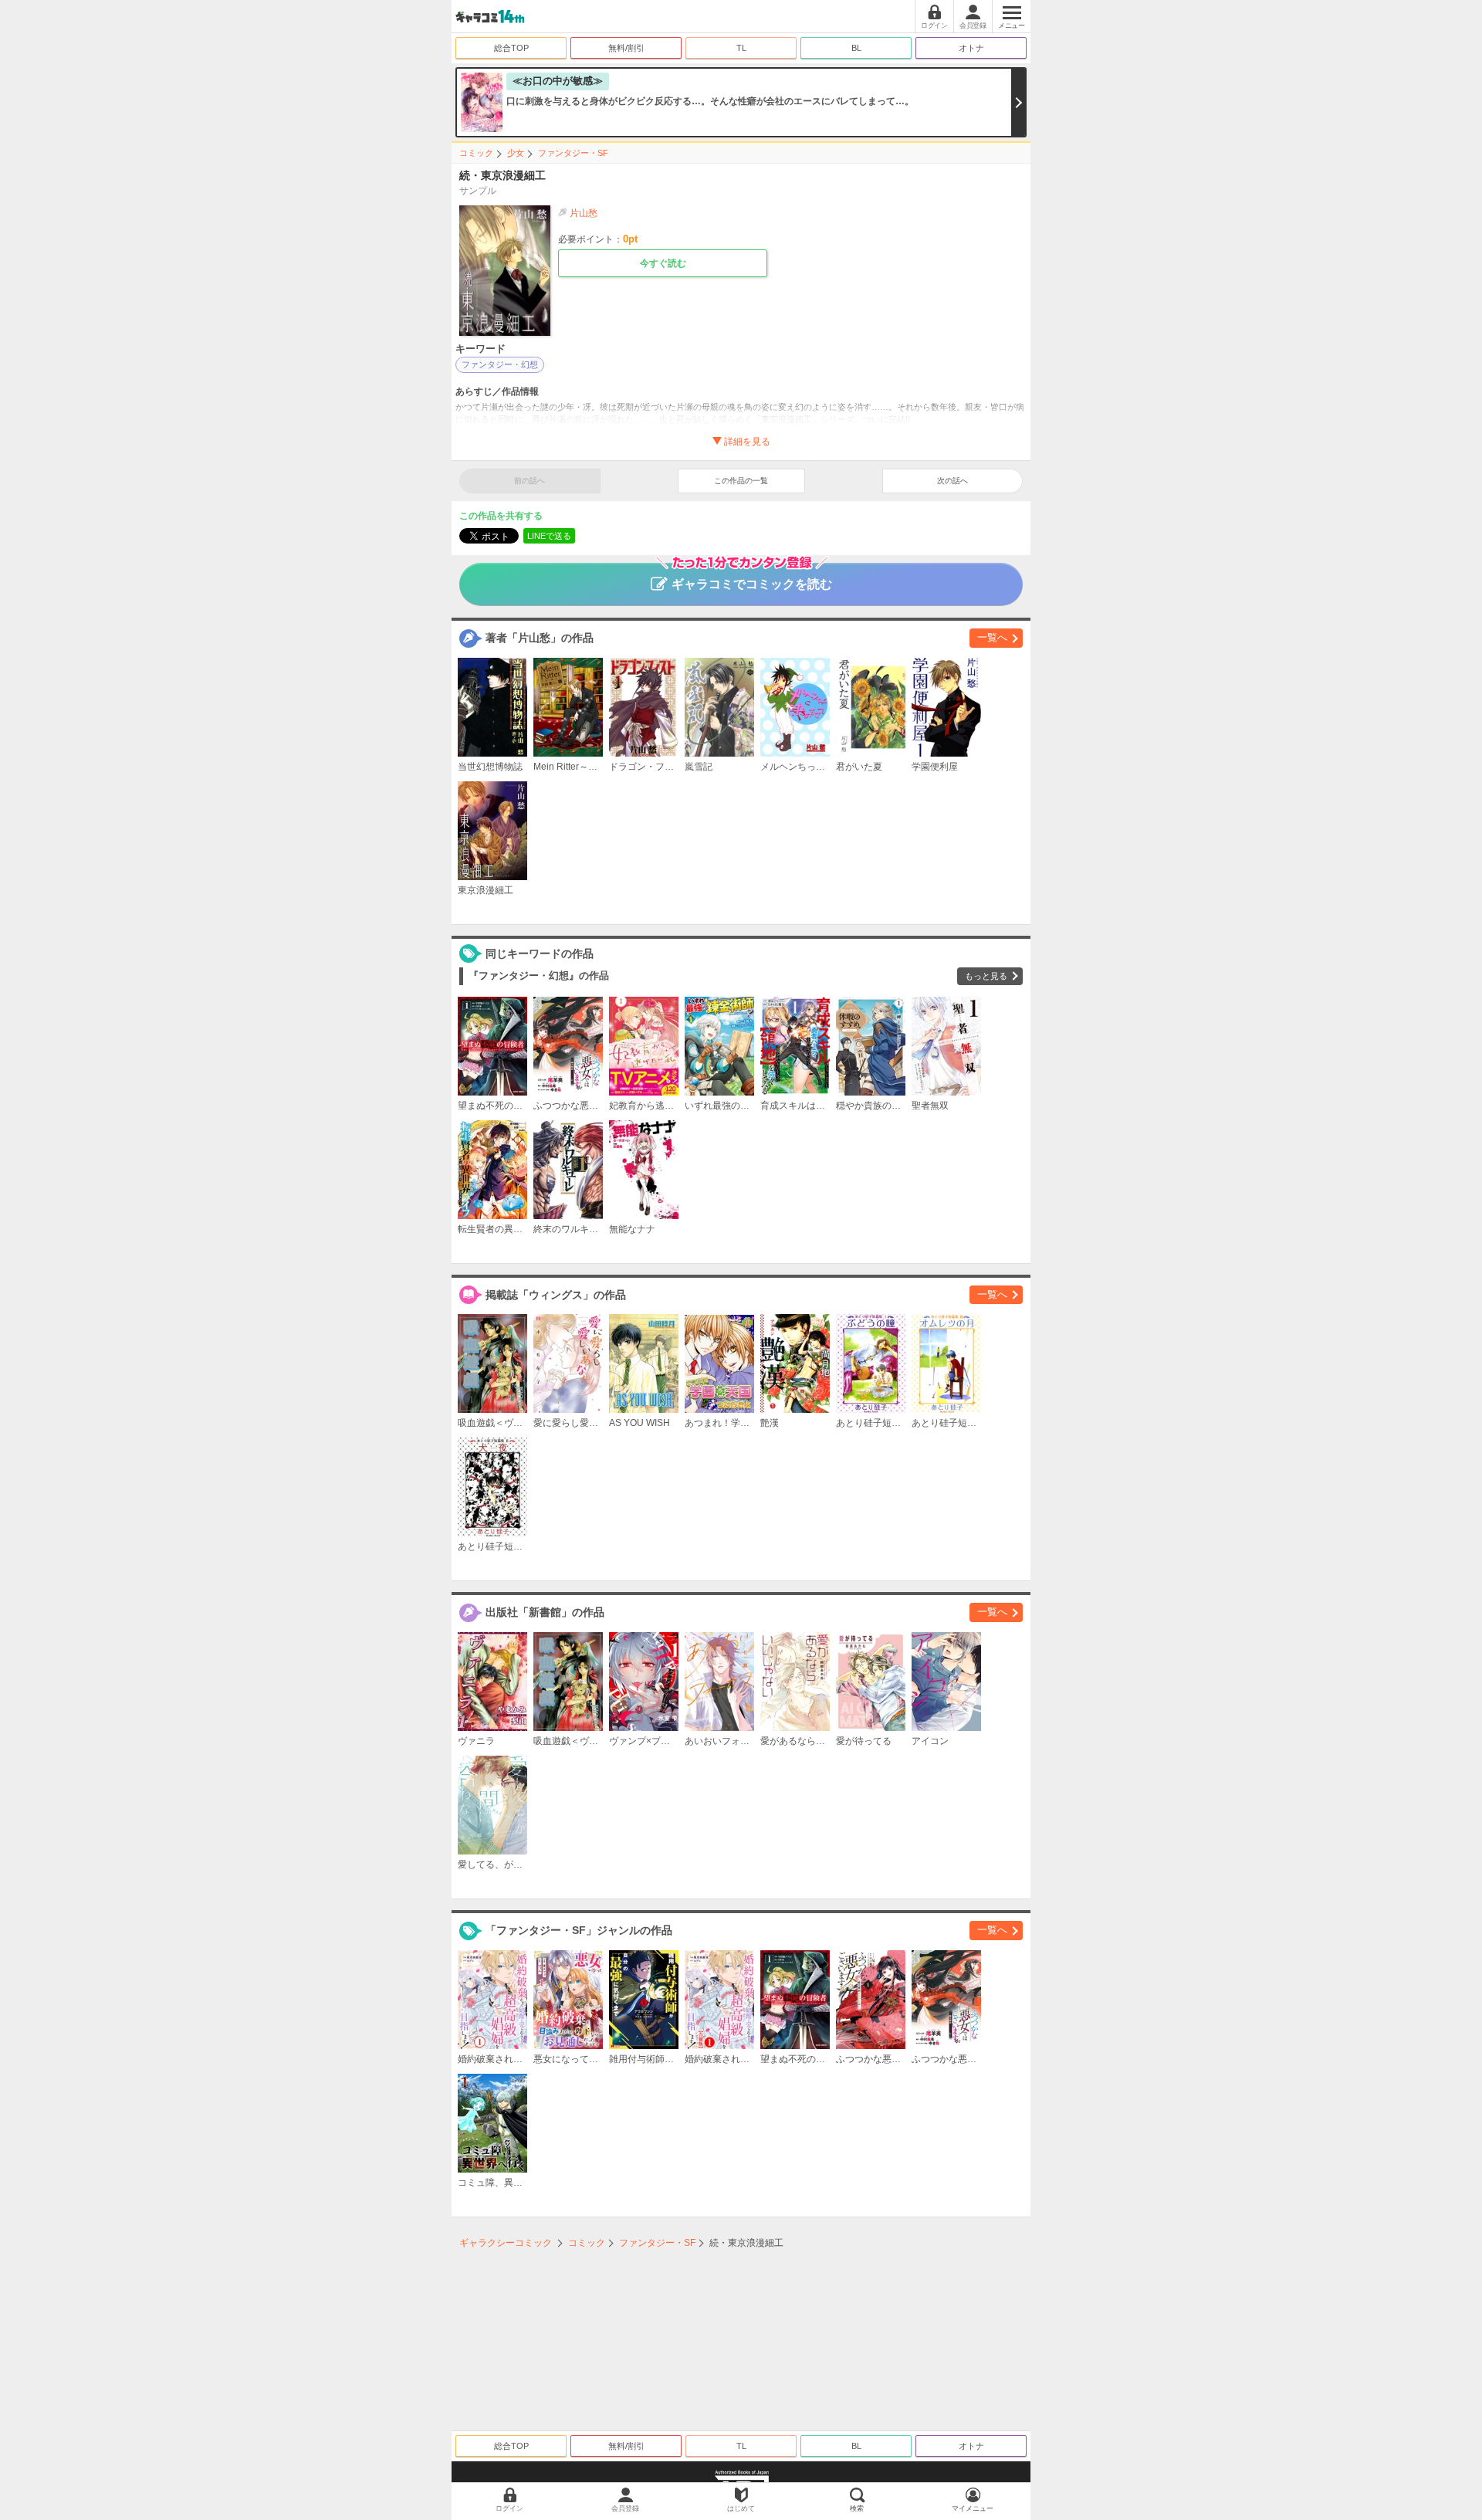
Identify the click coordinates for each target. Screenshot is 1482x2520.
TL (741, 48)
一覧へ (992, 637)
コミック (476, 153)
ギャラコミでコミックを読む (752, 584)
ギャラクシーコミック (506, 2243)
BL (856, 48)
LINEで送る (549, 536)
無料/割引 (626, 48)
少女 (516, 153)
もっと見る (986, 976)
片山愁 (584, 213)
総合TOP (511, 48)
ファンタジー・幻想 (500, 364)
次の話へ (952, 481)
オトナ (971, 48)
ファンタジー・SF (573, 153)
